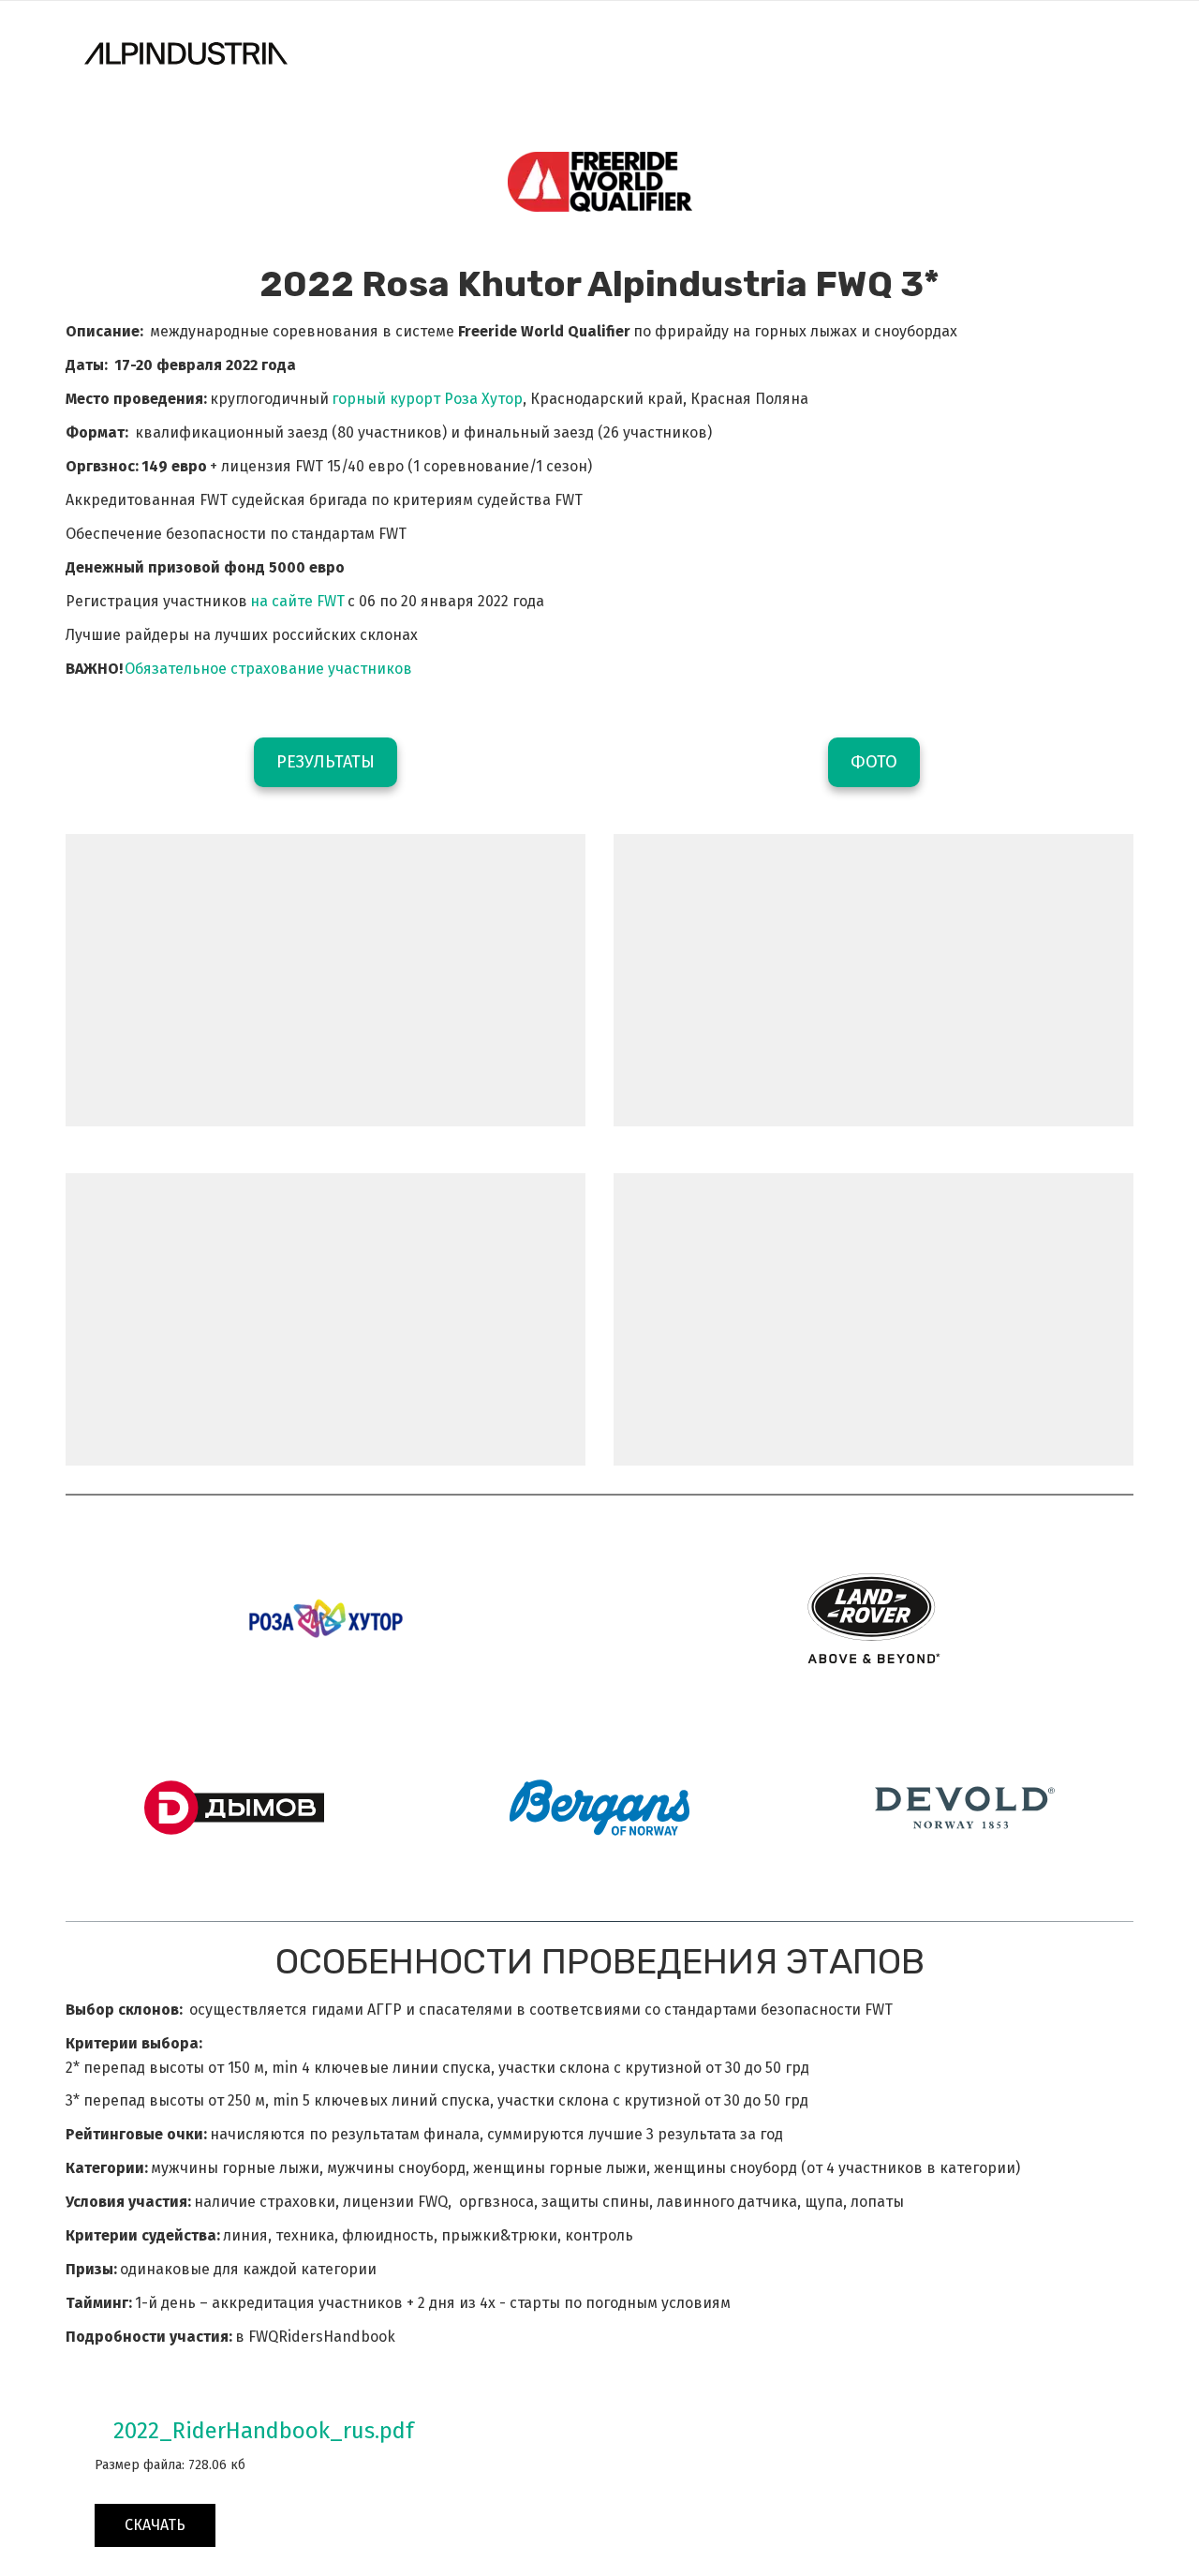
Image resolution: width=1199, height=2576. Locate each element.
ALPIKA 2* (628, 53)
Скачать (155, 2525)
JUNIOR (541, 53)
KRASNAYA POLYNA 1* (415, 53)
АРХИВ (1035, 53)
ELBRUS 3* (818, 53)
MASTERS (721, 53)
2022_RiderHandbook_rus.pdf (264, 2431)
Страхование (933, 53)
